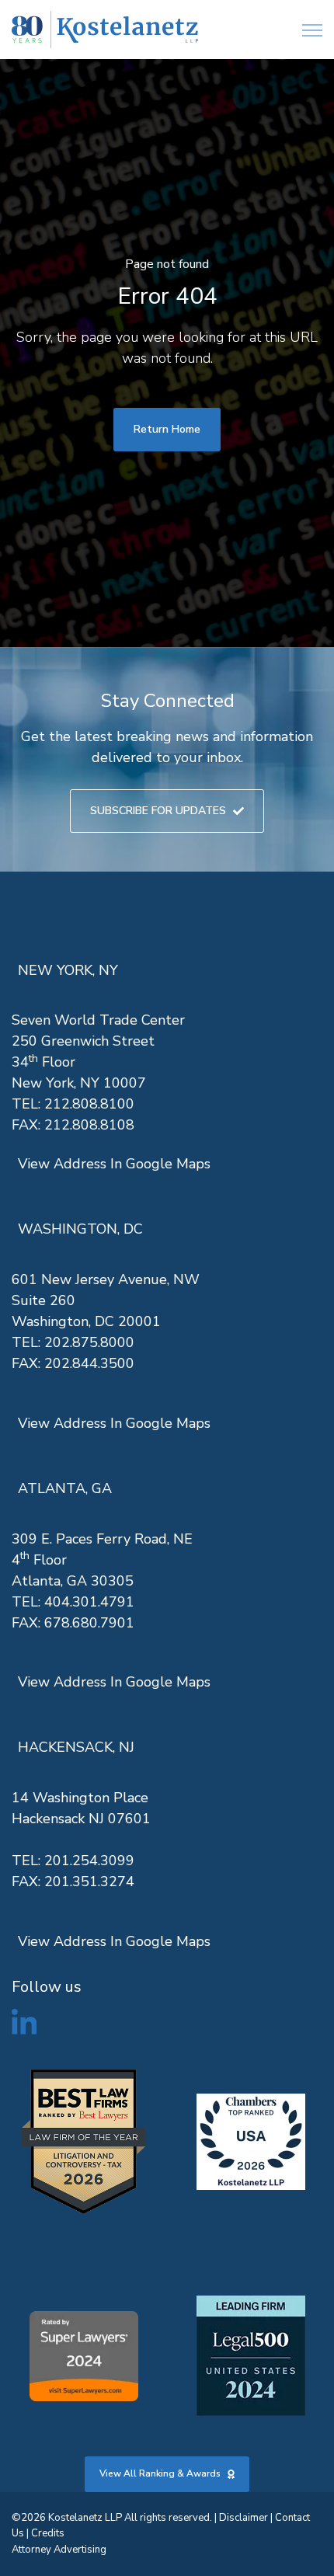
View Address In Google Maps (114, 1164)
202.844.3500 (89, 1363)
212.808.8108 (89, 1125)
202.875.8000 (89, 1342)
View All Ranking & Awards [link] (160, 2473)
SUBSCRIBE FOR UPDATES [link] (158, 811)
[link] (105, 30)
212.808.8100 (89, 1104)
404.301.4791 (89, 1602)
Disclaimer (244, 2518)
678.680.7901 (89, 1623)
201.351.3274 (89, 1882)
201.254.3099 (89, 1861)
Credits (48, 2533)
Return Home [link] (167, 429)
